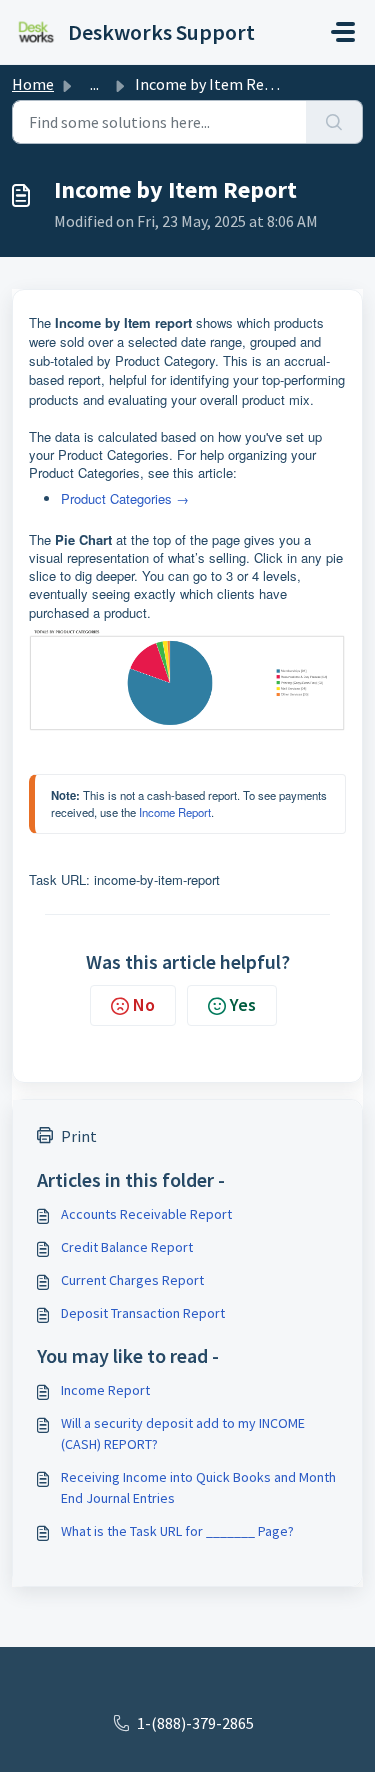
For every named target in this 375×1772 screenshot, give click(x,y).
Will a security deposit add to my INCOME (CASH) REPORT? (183, 1433)
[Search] (334, 122)
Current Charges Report (132, 1280)
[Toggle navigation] (343, 32)
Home (33, 84)
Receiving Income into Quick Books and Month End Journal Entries (198, 1487)
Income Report (175, 812)
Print (79, 1136)
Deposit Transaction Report (143, 1313)
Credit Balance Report (127, 1247)
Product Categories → (125, 498)
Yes (243, 1004)
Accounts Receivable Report (146, 1214)
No (144, 1004)
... (94, 84)
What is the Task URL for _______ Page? (177, 1531)
